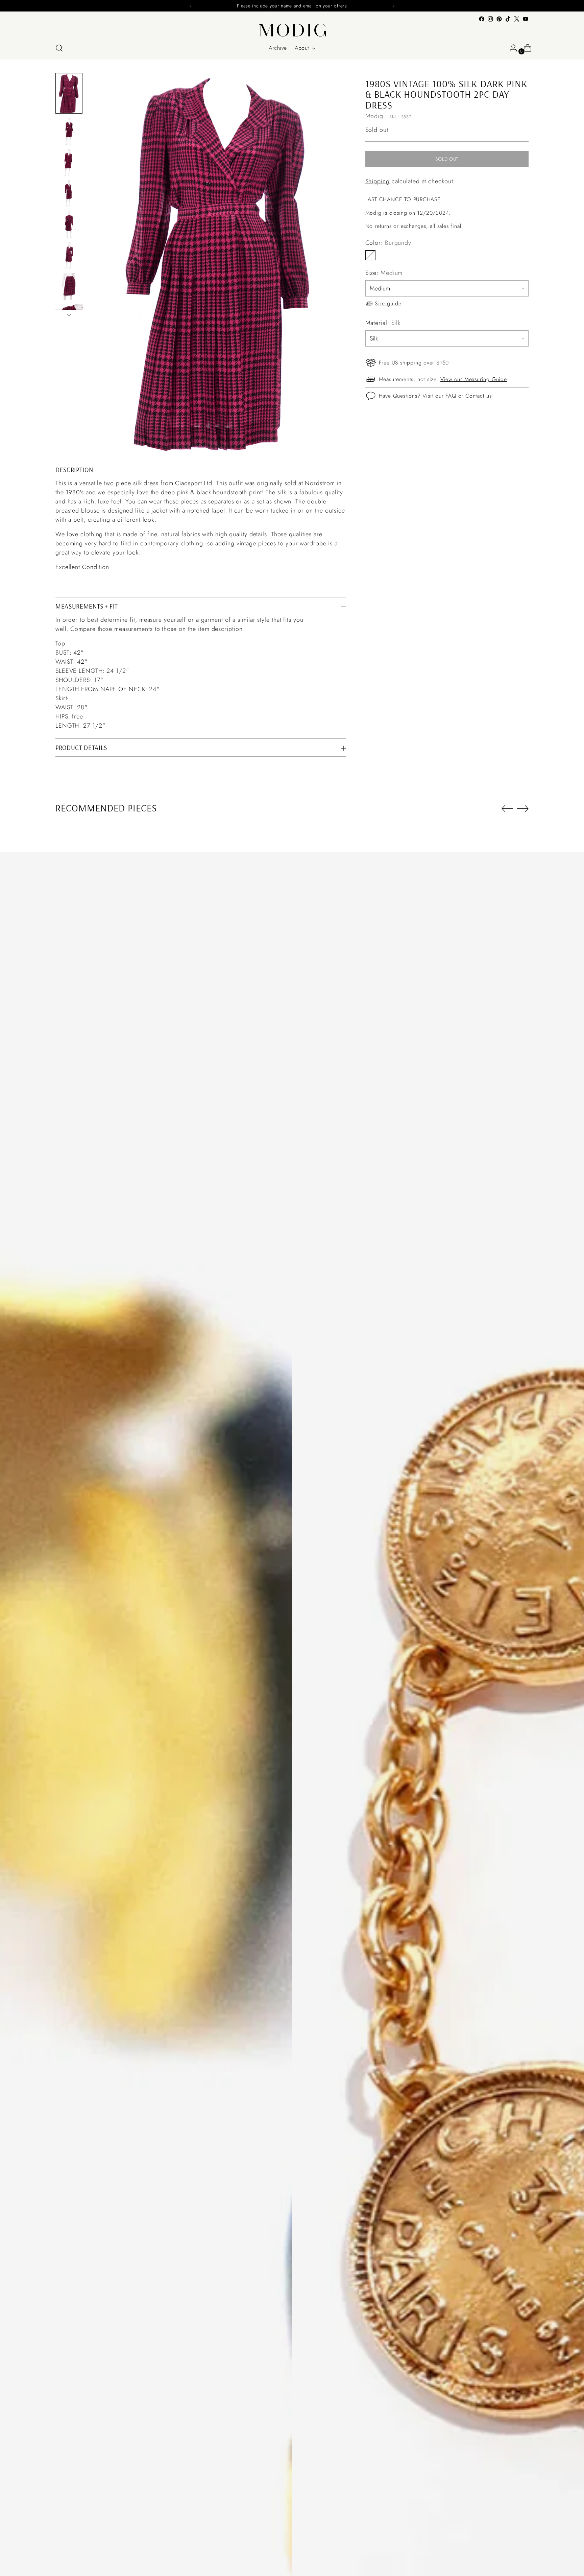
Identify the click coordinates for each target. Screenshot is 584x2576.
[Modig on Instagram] (490, 19)
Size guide (388, 303)
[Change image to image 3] (69, 162)
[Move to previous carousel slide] (507, 809)
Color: (388, 243)
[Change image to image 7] (69, 287)
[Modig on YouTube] (526, 19)
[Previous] (191, 6)
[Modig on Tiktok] (508, 19)
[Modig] (292, 30)
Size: (384, 273)
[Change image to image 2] (69, 131)
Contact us (479, 395)
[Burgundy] (370, 255)
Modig (374, 116)
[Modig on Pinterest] (499, 19)
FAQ (451, 395)
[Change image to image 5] (69, 224)
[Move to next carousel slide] (523, 808)
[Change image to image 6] (69, 256)
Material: (383, 323)
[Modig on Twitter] (517, 19)
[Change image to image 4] (69, 193)
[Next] (393, 6)
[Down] (69, 315)
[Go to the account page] (511, 48)
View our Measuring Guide (474, 379)
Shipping (378, 181)
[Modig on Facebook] (482, 19)
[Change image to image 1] (69, 93)
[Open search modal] (59, 48)
